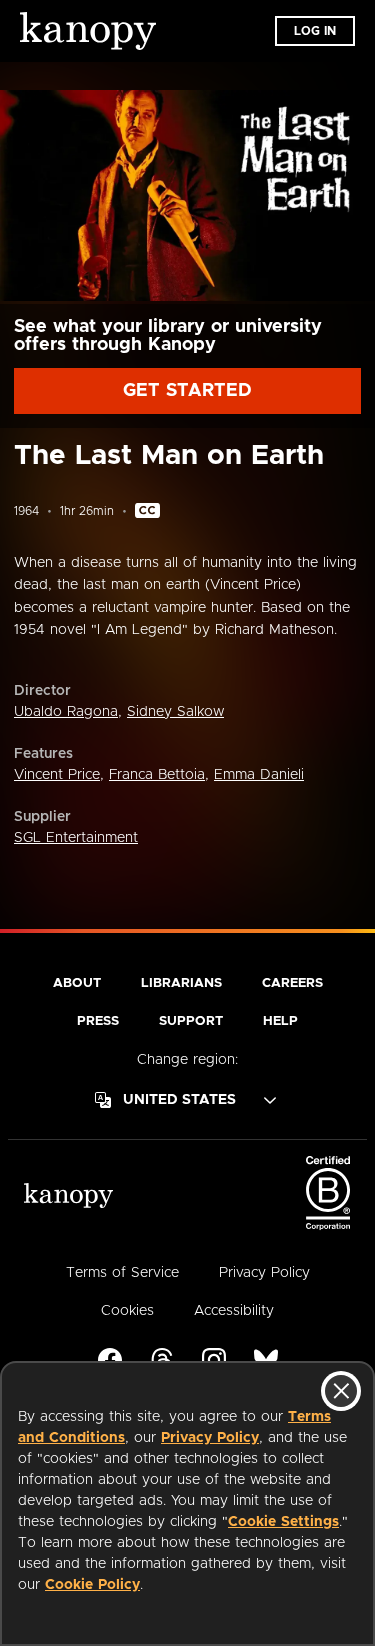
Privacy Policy (210, 1438)
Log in (315, 31)
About (77, 983)
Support (191, 1021)
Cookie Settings (283, 1522)
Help (280, 1021)
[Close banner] (341, 1391)
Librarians (181, 983)
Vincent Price (57, 775)
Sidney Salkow (175, 712)
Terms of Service (122, 1273)
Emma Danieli (259, 775)
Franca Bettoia (157, 775)
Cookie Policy (92, 1585)
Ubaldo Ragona (66, 712)
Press (98, 1021)
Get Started (187, 391)
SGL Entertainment (76, 838)
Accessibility (234, 1311)
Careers (292, 983)
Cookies (127, 1311)
